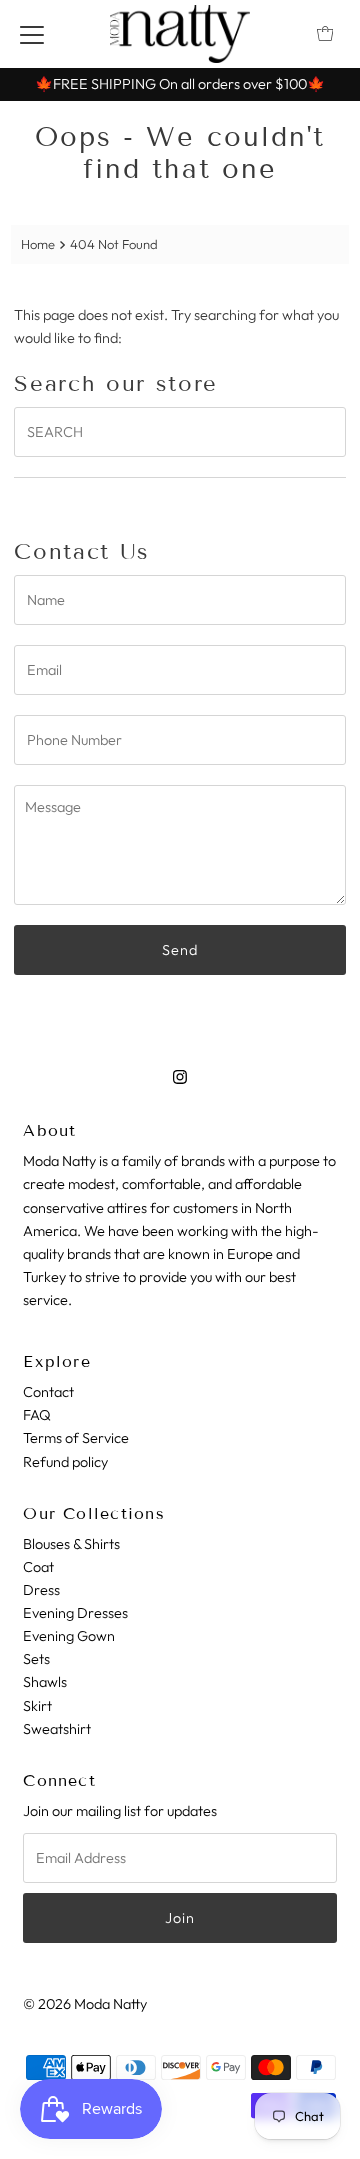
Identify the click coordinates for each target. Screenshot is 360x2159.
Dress (41, 1590)
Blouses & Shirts (71, 1544)
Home (38, 244)
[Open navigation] (32, 34)
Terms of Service (76, 1438)
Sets (36, 1659)
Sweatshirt (57, 1729)
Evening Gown (69, 1636)
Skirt (37, 1706)
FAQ (37, 1415)
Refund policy (65, 1462)
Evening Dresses (75, 1613)
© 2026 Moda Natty (85, 2004)
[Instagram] (180, 1076)
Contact (48, 1392)
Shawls (45, 1682)
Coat (38, 1567)
